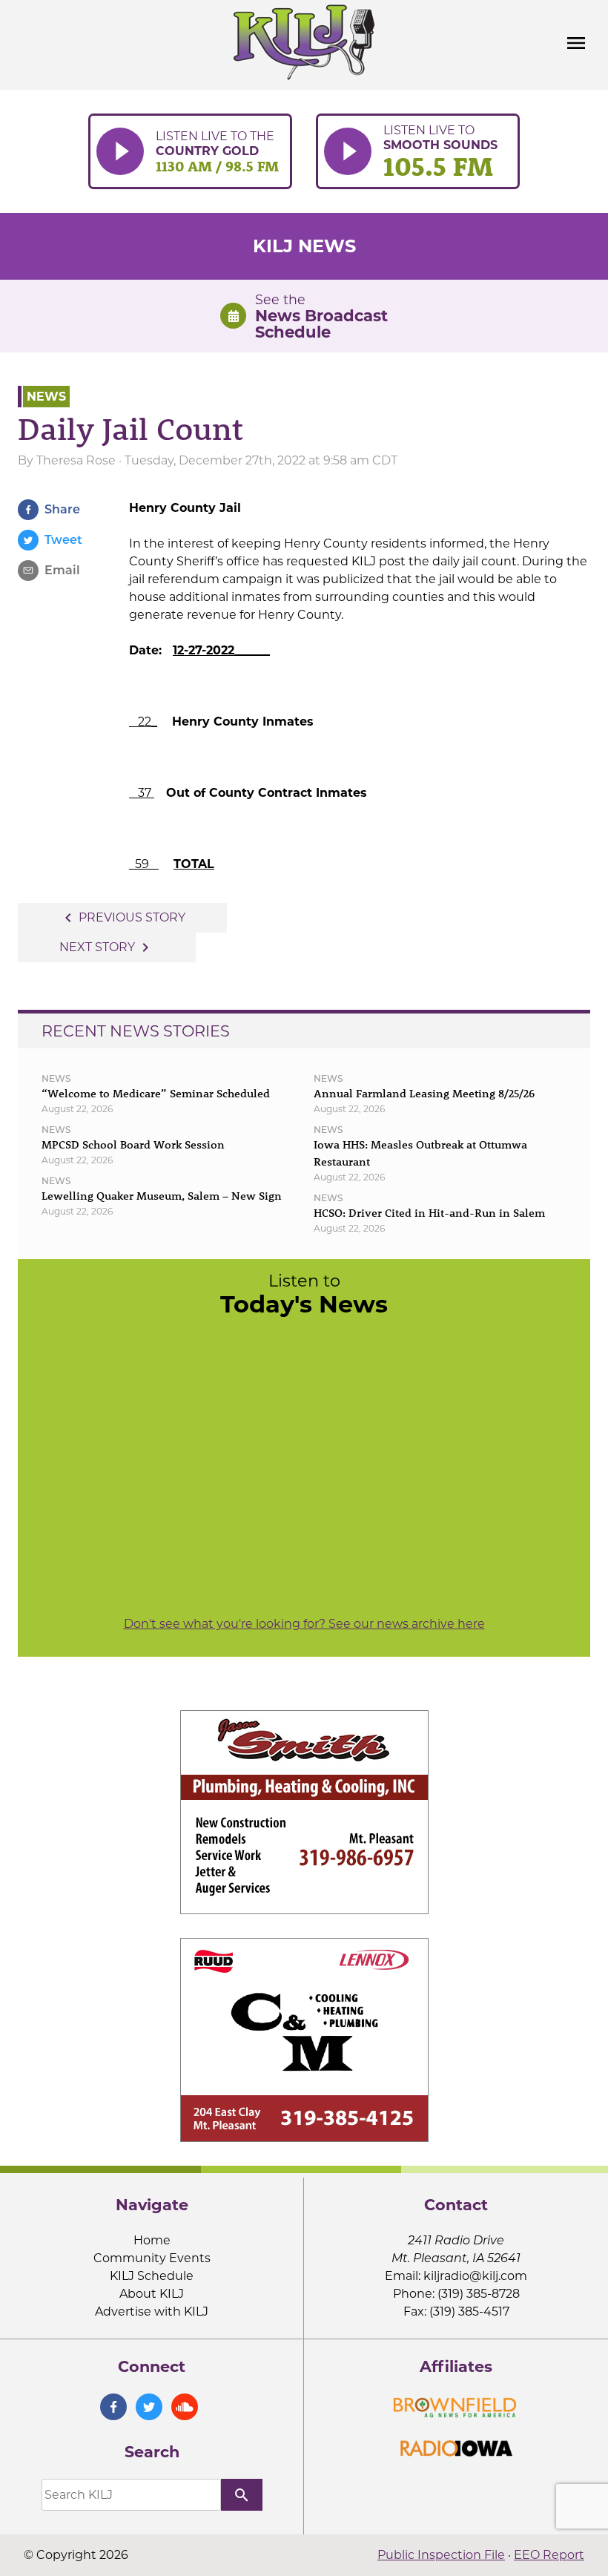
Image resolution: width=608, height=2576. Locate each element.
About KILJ (152, 2294)
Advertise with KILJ (152, 2311)
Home (152, 2240)
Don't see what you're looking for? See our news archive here (304, 1624)
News (46, 397)
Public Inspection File (441, 2555)
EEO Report (549, 2555)
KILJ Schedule (152, 2276)
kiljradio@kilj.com (475, 2276)
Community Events (152, 2258)
